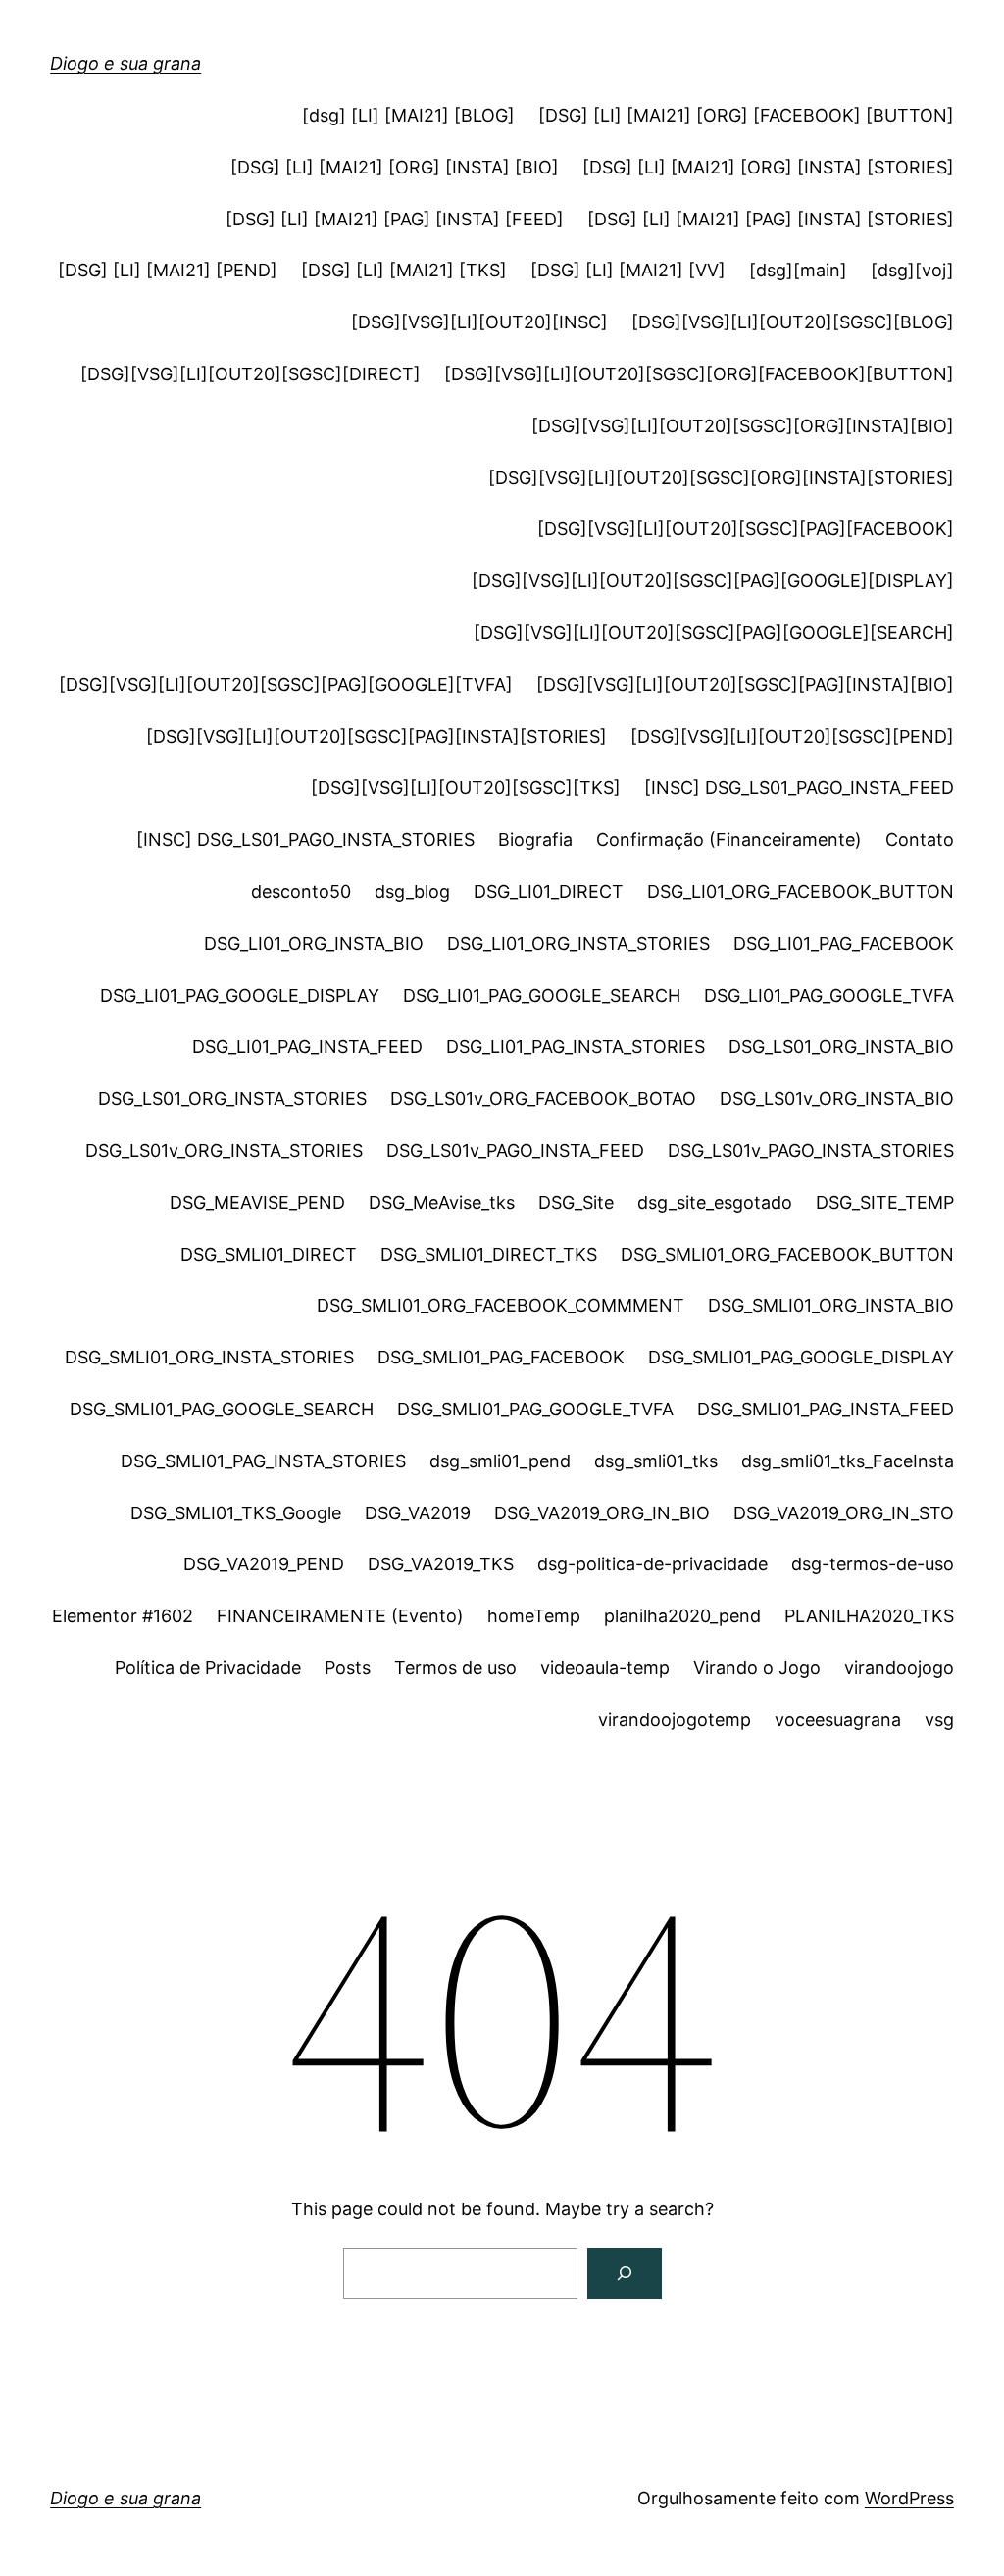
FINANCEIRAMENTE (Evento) (340, 1616)
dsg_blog (412, 892)
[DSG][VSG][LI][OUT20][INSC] (479, 322)
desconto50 (301, 892)
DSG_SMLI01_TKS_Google (236, 1513)
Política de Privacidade (208, 1668)
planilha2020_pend (682, 1616)
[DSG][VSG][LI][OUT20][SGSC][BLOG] (793, 322)
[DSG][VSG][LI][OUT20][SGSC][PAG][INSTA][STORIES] (376, 737)
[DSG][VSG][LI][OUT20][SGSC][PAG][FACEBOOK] (746, 529)
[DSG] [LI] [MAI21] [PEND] (168, 270)
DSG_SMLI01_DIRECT (269, 1254)
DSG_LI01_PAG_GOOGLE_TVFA (829, 995)
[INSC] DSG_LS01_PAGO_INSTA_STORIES (305, 840)
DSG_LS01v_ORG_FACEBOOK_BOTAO (543, 1098)
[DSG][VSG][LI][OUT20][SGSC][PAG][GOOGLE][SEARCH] (714, 633)
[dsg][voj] (912, 270)
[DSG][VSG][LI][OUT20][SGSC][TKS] (466, 788)
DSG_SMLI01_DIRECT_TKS (489, 1254)
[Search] (625, 2273)
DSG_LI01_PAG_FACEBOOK (844, 943)
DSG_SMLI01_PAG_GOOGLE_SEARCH (222, 1409)
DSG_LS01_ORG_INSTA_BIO (841, 1046)
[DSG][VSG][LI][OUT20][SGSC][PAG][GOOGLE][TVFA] (286, 685)
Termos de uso (455, 1668)
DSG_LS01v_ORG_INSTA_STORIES (224, 1150)
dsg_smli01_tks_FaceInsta (848, 1461)
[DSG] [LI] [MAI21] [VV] (628, 270)
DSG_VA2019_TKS (441, 1564)
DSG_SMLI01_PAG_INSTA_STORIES (263, 1461)
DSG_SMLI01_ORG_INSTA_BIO (831, 1305)
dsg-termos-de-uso (873, 1564)
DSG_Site (576, 1202)
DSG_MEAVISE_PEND (257, 1202)
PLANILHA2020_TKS (869, 1616)
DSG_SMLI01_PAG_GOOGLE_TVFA (535, 1409)
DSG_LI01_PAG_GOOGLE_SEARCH (542, 995)
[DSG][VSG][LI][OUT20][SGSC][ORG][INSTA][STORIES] (721, 478)
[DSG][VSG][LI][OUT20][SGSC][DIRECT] (251, 374)
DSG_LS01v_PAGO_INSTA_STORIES (811, 1150)
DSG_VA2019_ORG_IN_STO (844, 1513)
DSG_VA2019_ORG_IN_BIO (602, 1513)
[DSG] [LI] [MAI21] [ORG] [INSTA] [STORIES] (768, 167)
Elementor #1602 (123, 1616)
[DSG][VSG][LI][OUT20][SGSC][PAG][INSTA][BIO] (745, 685)
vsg (939, 1720)
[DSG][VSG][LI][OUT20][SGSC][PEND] (792, 737)
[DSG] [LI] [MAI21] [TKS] (404, 270)
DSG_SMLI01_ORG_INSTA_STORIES (209, 1357)
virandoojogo (899, 1668)
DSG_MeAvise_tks (442, 1202)
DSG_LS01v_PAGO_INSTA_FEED (515, 1150)
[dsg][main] (798, 270)
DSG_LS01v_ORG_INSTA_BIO (837, 1098)
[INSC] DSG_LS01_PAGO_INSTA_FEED (799, 788)
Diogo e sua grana (125, 63)
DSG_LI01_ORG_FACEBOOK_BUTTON (801, 892)
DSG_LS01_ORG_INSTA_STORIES (232, 1098)
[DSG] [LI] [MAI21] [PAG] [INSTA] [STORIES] (771, 219)
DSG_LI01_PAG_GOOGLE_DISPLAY (240, 995)
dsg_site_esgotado (715, 1202)
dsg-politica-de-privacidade (653, 1564)
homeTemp (534, 1616)
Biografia (535, 840)
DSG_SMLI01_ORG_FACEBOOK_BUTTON (787, 1254)
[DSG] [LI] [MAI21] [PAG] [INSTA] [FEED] (395, 219)
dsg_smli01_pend (500, 1461)
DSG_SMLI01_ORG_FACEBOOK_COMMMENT (501, 1305)
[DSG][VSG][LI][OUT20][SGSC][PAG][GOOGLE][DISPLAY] (713, 581)
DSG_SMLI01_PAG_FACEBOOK (501, 1357)
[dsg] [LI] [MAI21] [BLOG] (408, 115)
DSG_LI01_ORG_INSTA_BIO (314, 943)
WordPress (909, 2498)
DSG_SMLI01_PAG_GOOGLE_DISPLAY (801, 1357)
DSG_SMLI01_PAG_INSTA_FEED (826, 1409)
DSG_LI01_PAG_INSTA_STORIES (576, 1046)
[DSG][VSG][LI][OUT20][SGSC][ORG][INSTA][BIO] (743, 426)
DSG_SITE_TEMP (885, 1202)
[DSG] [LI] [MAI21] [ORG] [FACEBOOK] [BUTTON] (746, 115)
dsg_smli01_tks (656, 1461)
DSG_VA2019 (418, 1513)
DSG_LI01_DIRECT (549, 892)
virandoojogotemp (675, 1720)
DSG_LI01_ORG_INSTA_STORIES (578, 943)
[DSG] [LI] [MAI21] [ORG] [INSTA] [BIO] (395, 167)
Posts (348, 1668)
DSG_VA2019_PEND (264, 1564)
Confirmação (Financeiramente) (729, 840)
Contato (920, 840)
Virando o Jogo (757, 1668)
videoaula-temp (605, 1668)
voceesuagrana (838, 1720)
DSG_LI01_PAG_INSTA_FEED (307, 1046)
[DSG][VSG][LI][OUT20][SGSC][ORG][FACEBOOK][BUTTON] (699, 374)
